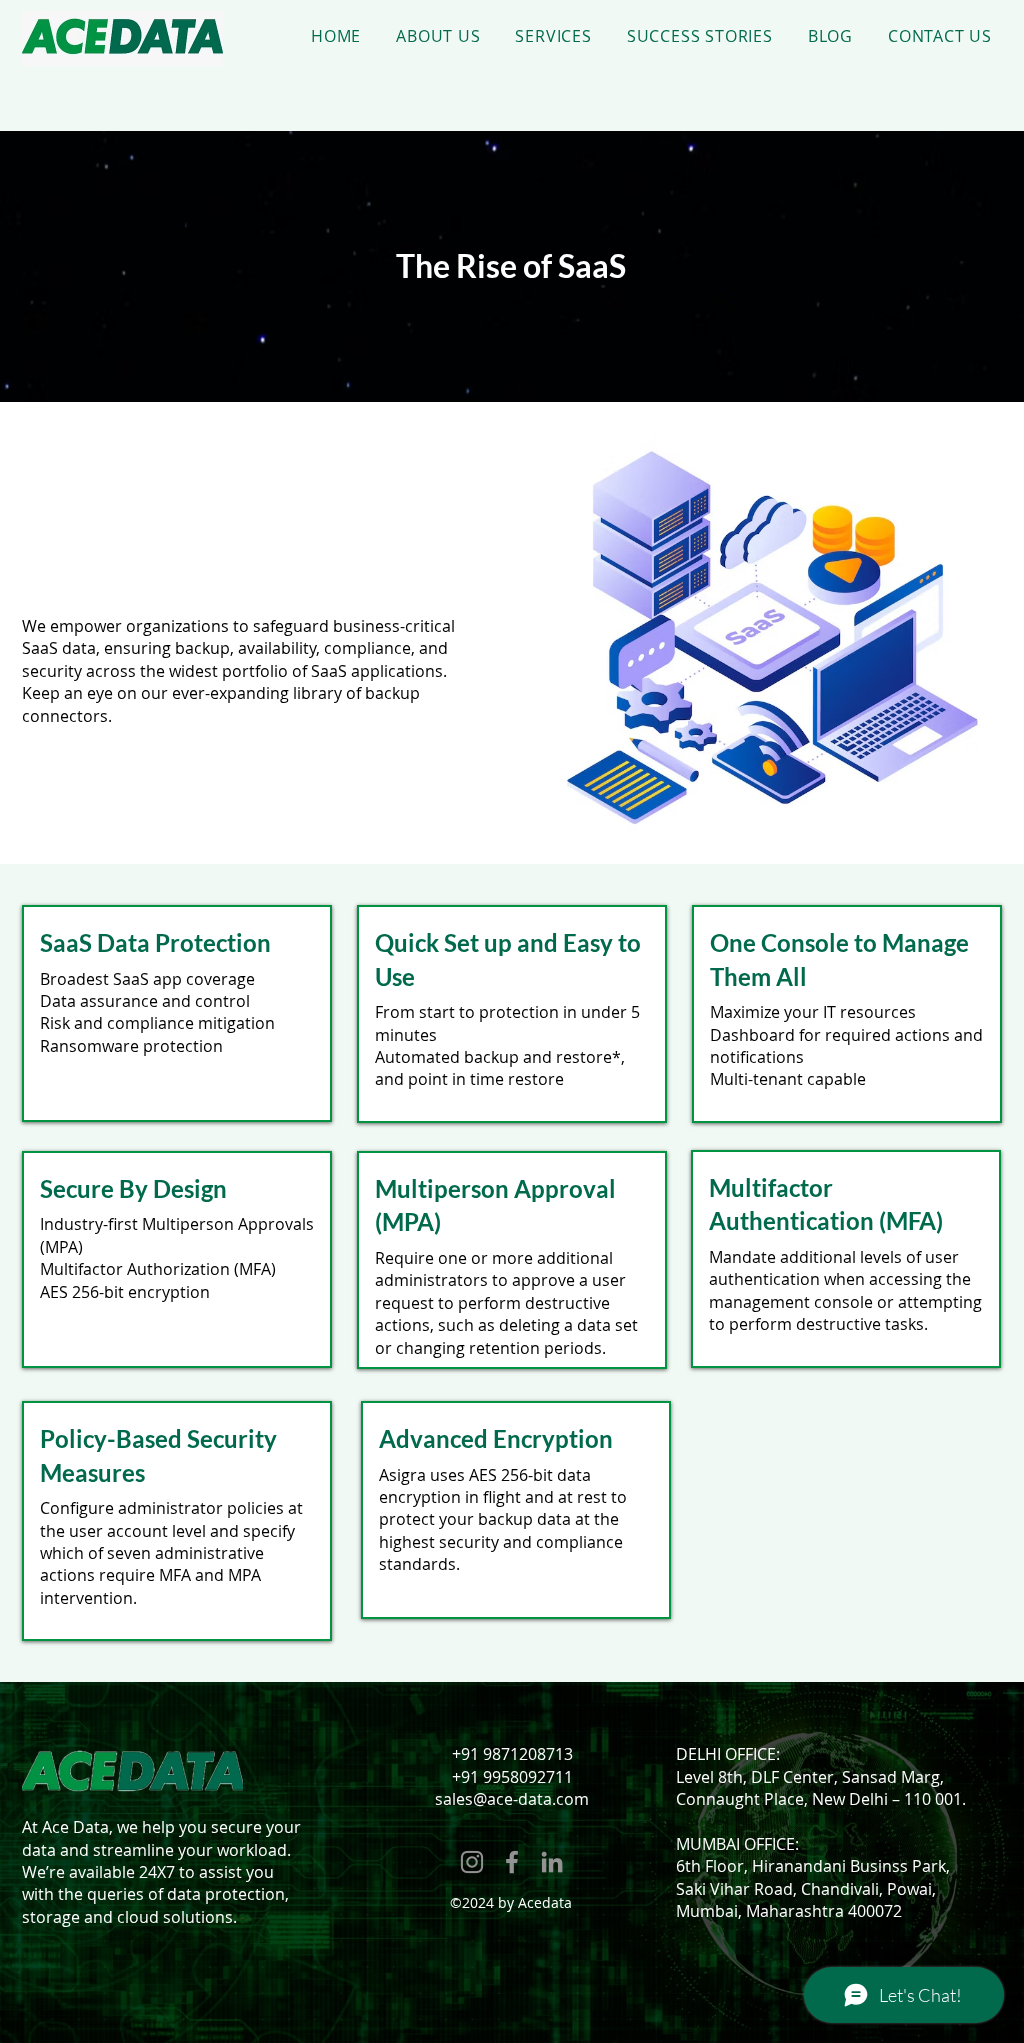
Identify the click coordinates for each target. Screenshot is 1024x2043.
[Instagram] (472, 1862)
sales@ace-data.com (512, 1799)
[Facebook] (512, 1862)
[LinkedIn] (552, 1862)
